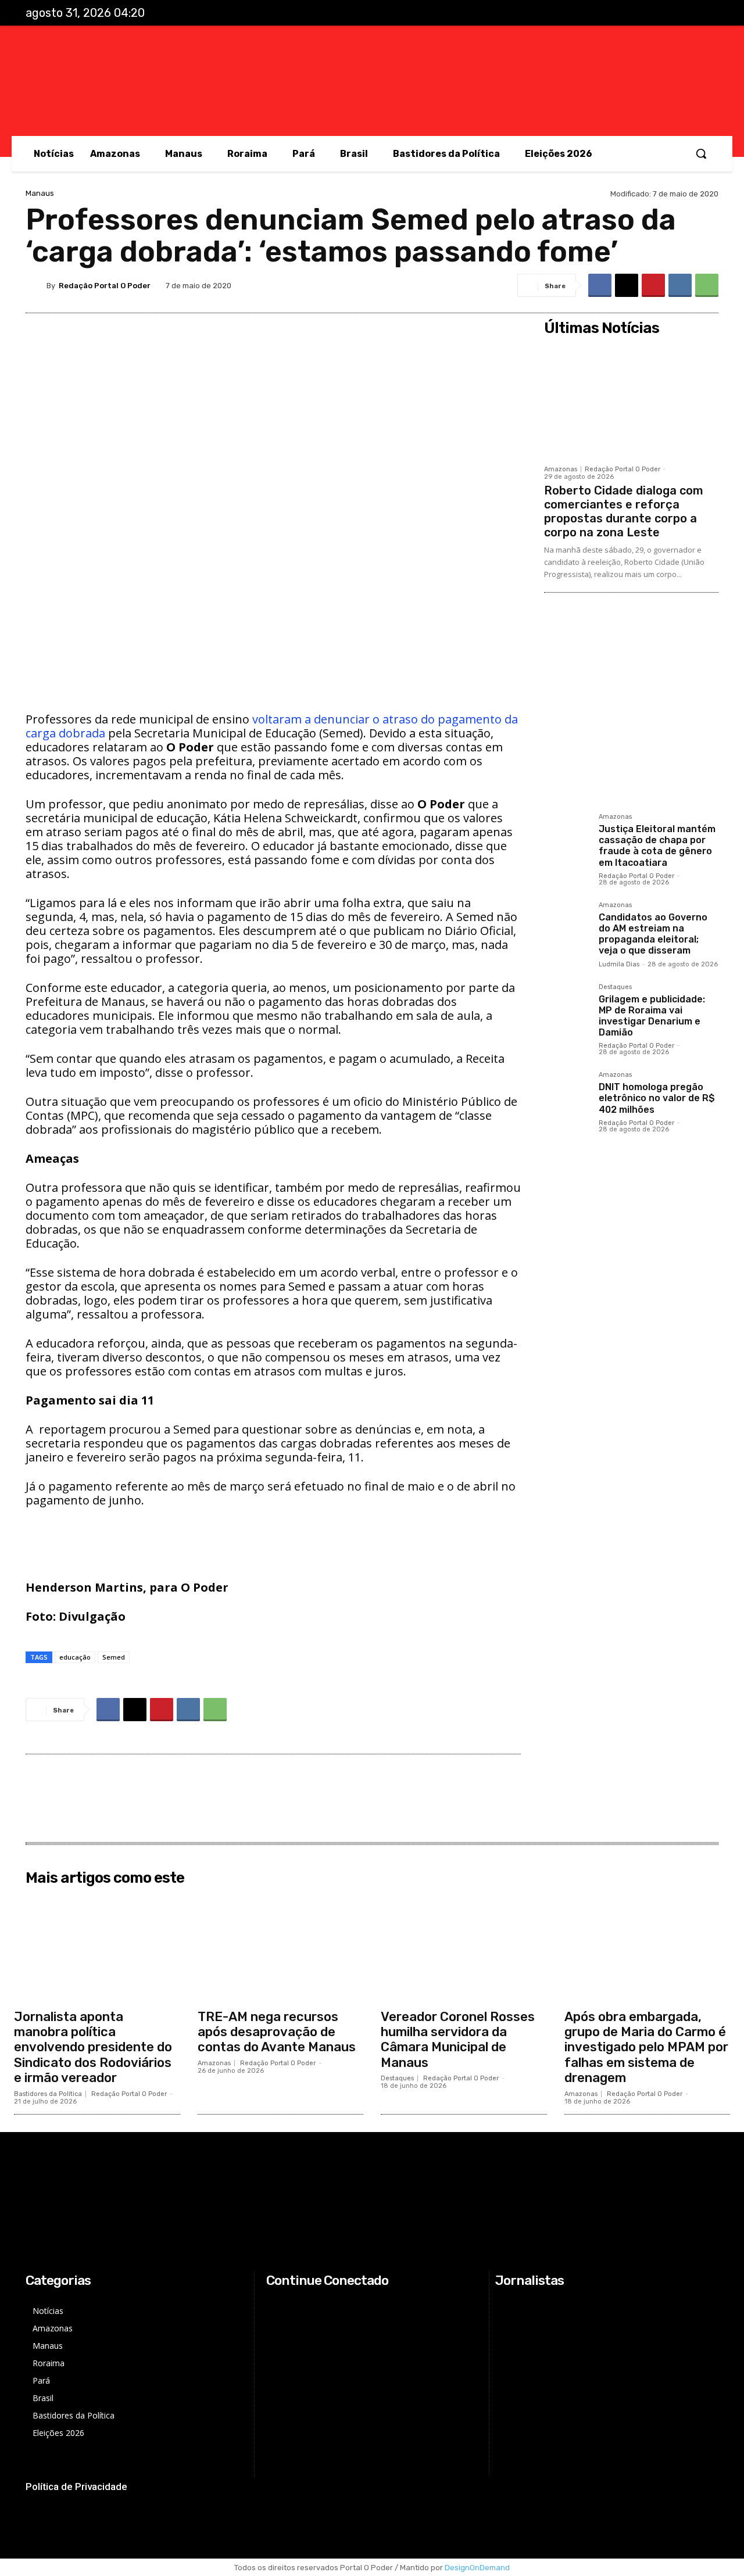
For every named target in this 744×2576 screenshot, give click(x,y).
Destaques (615, 987)
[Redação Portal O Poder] (36, 285)
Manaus (40, 193)
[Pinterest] (653, 285)
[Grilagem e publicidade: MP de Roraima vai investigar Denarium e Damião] (567, 1006)
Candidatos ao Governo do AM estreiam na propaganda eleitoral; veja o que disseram (653, 934)
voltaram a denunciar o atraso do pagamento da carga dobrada (272, 726)
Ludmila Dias (619, 964)
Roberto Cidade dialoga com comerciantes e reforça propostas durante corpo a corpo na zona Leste (624, 511)
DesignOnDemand (477, 2568)
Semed (114, 1657)
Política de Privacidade (76, 2487)
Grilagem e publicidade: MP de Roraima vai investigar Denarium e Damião (652, 1016)
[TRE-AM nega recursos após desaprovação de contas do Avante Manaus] (281, 1947)
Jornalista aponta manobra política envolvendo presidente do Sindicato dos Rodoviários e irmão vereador (93, 2047)
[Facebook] (634, 13)
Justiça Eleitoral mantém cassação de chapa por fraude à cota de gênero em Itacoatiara (657, 846)
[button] (701, 153)
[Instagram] (658, 13)
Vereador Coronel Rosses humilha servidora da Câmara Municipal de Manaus (458, 2040)
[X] (682, 13)
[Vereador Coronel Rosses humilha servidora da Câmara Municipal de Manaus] (464, 1947)
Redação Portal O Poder (105, 286)
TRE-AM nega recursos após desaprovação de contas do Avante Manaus (277, 2032)
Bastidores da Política (48, 2094)
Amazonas (561, 469)
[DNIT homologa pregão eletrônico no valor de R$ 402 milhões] (567, 1094)
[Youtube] (706, 13)
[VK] (680, 285)
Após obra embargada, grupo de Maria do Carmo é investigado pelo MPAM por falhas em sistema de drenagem (646, 2047)
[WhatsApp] (707, 285)
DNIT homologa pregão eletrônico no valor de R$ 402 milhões (657, 1098)
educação (75, 1657)
